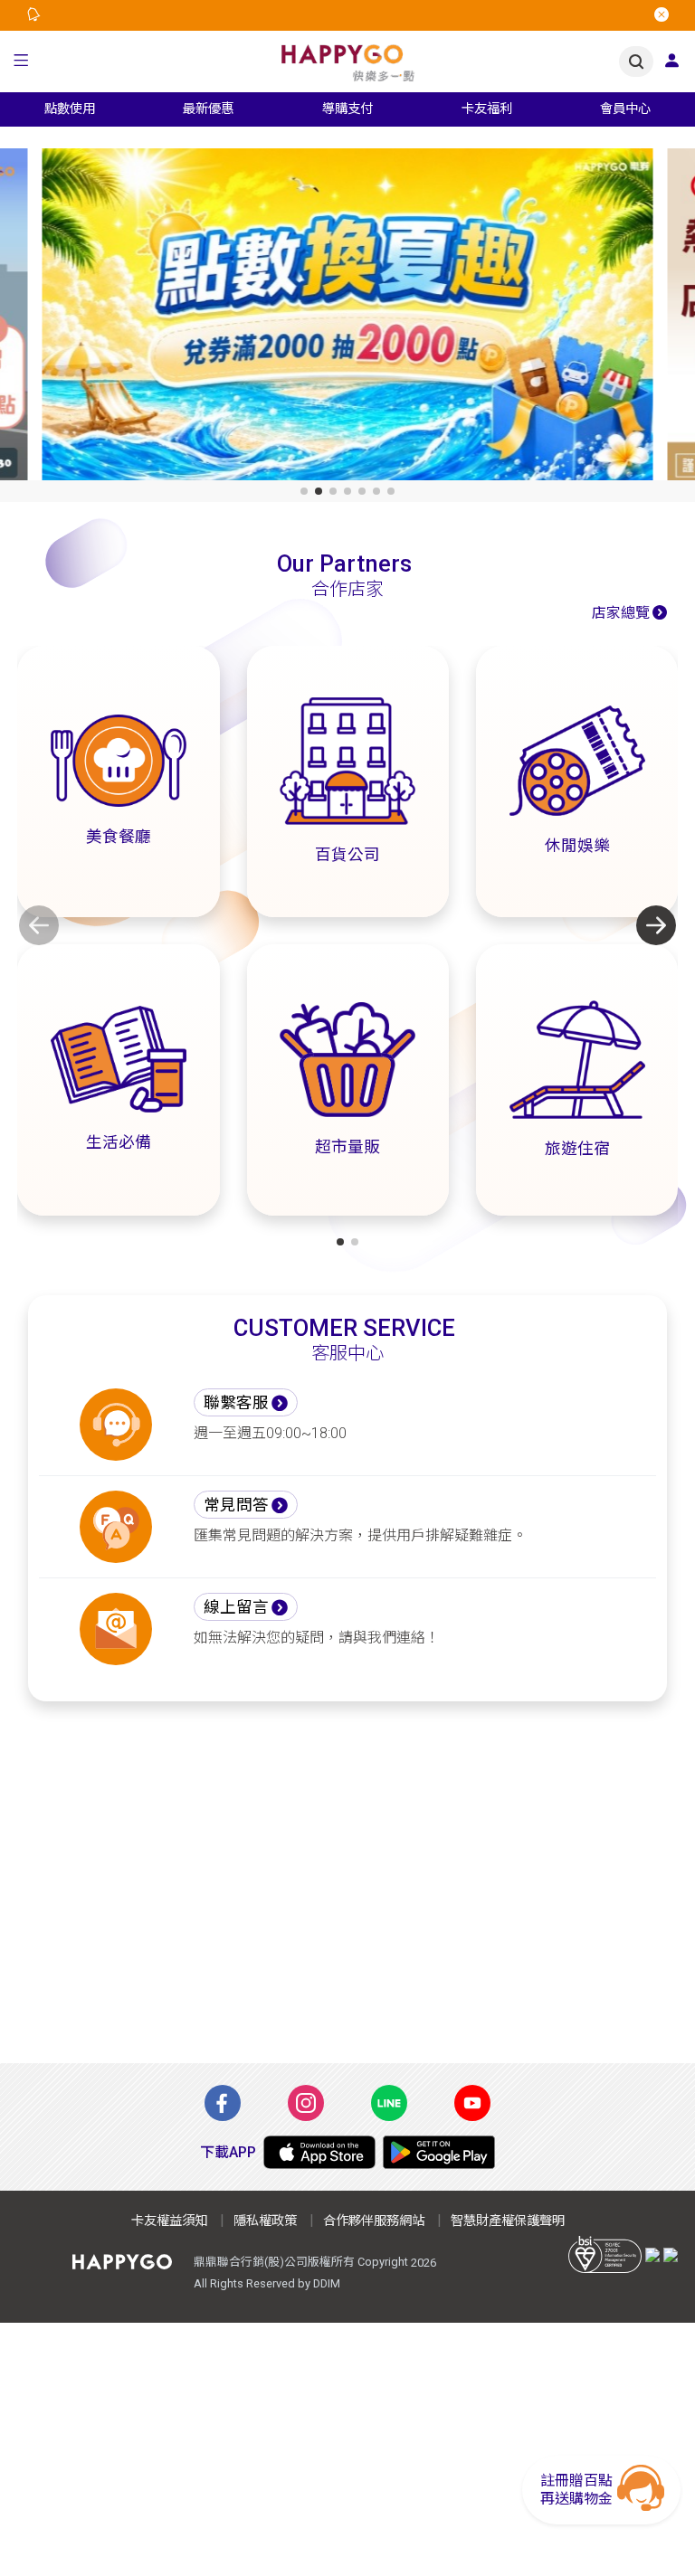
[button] (21, 62)
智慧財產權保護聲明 (508, 2221)
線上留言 (236, 1607)
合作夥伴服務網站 (374, 2221)
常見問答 (236, 1505)
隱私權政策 (265, 2221)
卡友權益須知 (169, 2221)
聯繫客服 (236, 1403)
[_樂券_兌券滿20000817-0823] (347, 318)
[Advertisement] (347, 1893)
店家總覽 (621, 613)
